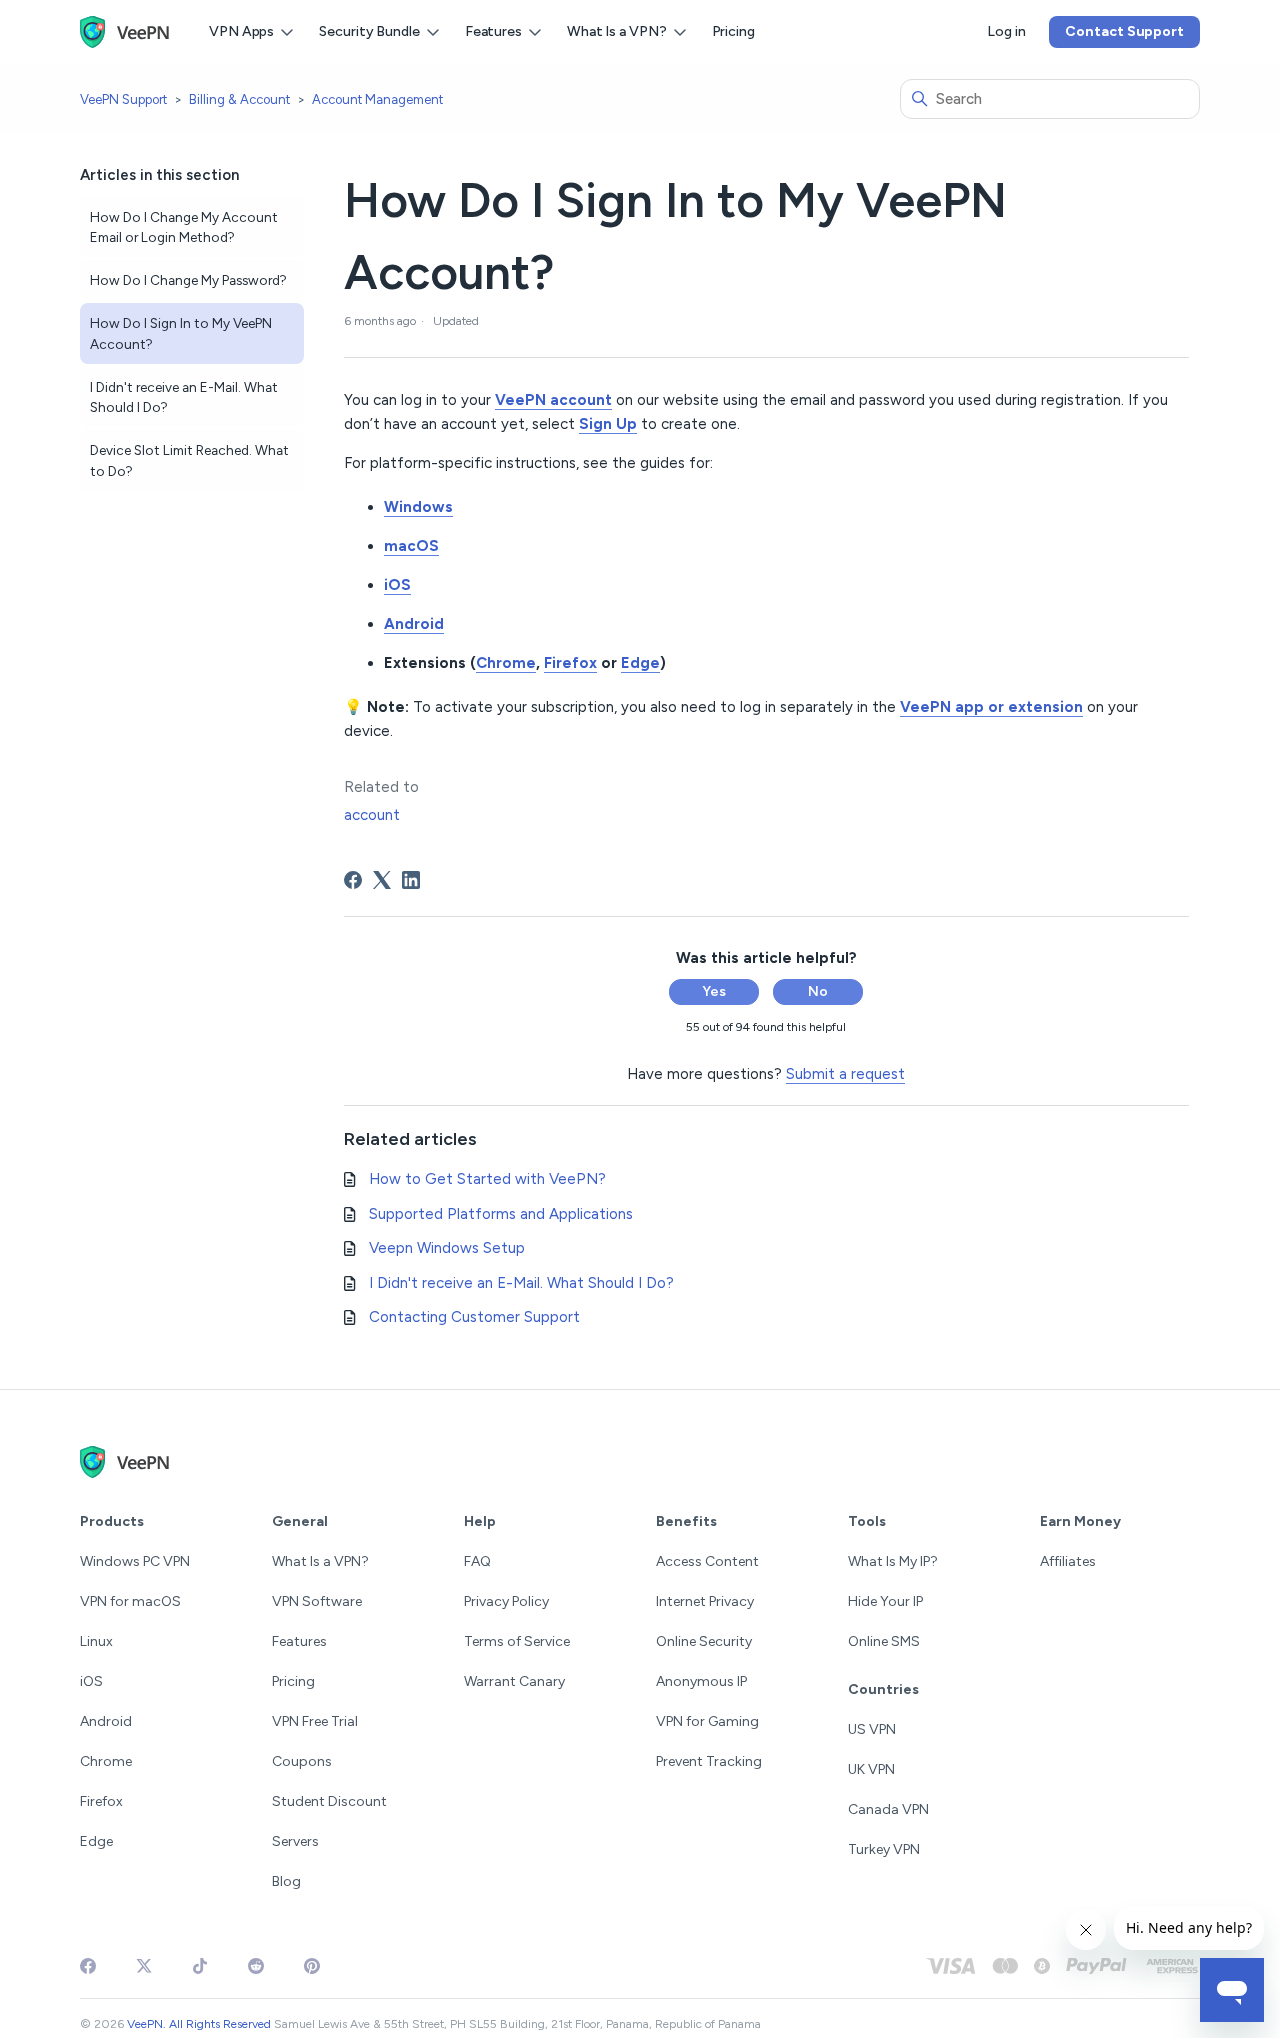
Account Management (377, 99)
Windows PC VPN (135, 1561)
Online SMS (884, 1641)
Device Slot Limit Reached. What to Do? (189, 460)
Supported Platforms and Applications (501, 1214)
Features (299, 1641)
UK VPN (871, 1769)
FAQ (477, 1561)
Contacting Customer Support (474, 1317)
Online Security (704, 1641)
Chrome (106, 1761)
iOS (91, 1681)
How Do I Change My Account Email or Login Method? (184, 227)
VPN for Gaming (707, 1721)
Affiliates (1068, 1561)
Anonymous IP (701, 1681)
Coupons (302, 1761)
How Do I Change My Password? (188, 280)
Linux (96, 1641)
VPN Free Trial (315, 1721)
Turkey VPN (884, 1849)
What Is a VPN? (320, 1561)
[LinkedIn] (411, 880)
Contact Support (1124, 31)
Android (106, 1721)
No (818, 991)
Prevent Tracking (709, 1761)
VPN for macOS (130, 1601)
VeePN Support (123, 99)
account (372, 815)
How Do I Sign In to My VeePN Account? (181, 333)
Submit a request (845, 1074)
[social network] (88, 1966)
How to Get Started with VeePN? (487, 1179)
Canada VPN (888, 1809)
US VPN (872, 1729)
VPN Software (317, 1601)
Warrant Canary (514, 1681)
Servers (295, 1841)
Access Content (707, 1561)
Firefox (101, 1801)
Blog (286, 1881)
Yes (714, 991)
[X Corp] (382, 880)
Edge (96, 1841)
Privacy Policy (506, 1601)
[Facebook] (353, 880)
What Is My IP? (893, 1561)
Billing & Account (239, 99)
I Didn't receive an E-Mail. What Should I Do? (184, 397)
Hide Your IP (885, 1601)
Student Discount (329, 1801)
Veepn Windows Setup (447, 1248)
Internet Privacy (705, 1601)
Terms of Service (517, 1641)
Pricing (733, 31)
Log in (1006, 31)
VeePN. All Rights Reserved (199, 2024)
